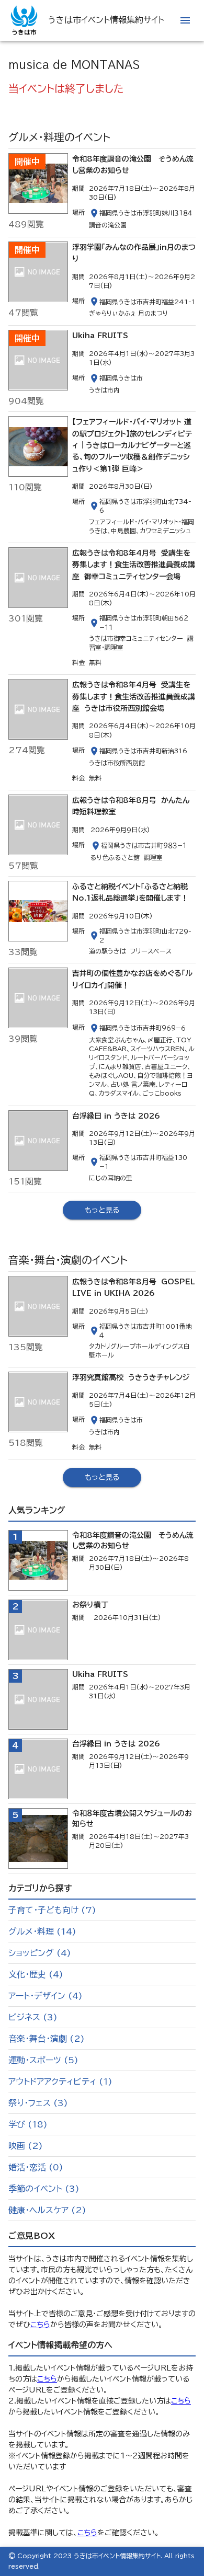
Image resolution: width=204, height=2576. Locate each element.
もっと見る (102, 1210)
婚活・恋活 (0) (36, 2167)
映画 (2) (26, 2146)
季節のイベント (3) (44, 2189)
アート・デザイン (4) (46, 1996)
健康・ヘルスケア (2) (47, 2210)
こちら (40, 2325)
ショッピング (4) (40, 1953)
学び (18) (28, 2124)
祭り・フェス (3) (38, 2103)
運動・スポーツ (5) (43, 2060)
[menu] (185, 20)
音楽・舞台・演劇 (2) (47, 2039)
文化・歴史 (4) (36, 1974)
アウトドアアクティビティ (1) (60, 2081)
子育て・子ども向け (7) (52, 1910)
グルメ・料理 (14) (42, 1931)
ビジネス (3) (33, 2017)
